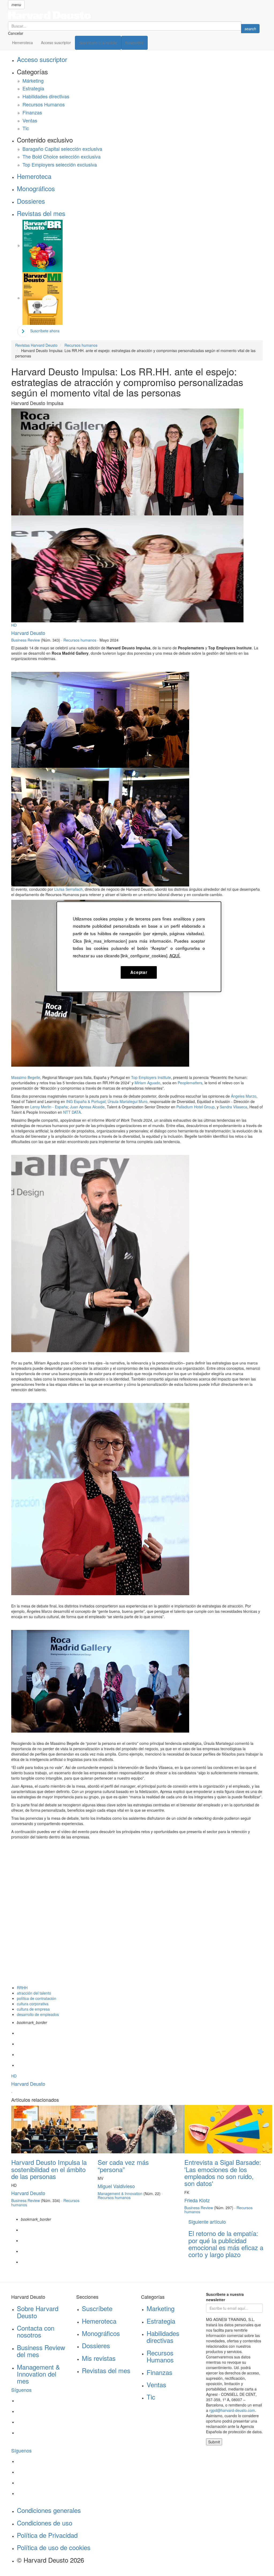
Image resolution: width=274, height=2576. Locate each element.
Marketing (161, 2308)
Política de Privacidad (47, 2535)
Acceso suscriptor (56, 43)
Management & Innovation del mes (38, 2374)
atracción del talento (34, 1993)
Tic (26, 128)
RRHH (22, 1988)
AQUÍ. (175, 955)
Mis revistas (99, 2358)
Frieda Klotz (197, 2200)
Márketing (33, 80)
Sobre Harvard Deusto (38, 2312)
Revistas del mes (41, 213)
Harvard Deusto (28, 633)
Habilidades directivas (46, 96)
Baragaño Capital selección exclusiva (62, 149)
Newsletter (134, 43)
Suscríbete (97, 2308)
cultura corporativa (33, 2004)
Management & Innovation (120, 2193)
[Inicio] (134, 15)
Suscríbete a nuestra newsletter (225, 2297)
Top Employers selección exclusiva (60, 164)
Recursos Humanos (44, 104)
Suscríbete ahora (45, 331)
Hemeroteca (22, 43)
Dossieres (31, 201)
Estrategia (33, 88)
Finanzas (32, 112)
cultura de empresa (33, 2009)
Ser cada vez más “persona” (123, 2166)
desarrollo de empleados (38, 2014)
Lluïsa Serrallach (68, 889)
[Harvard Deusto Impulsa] (100, 719)
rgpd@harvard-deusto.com (232, 2410)
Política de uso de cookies (54, 2547)
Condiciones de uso (45, 2523)
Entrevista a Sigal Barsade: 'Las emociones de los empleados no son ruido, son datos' (223, 2173)
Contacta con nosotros (36, 2331)
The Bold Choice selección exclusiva (62, 156)
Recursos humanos (80, 640)
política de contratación (37, 1998)
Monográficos (36, 188)
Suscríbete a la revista (98, 43)
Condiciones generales (49, 2510)
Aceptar (139, 972)
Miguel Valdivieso (116, 2186)
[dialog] (139, 947)
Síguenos (21, 2390)
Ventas (30, 120)
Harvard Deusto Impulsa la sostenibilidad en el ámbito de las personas (49, 2169)
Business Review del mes (41, 2351)
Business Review (26, 640)
